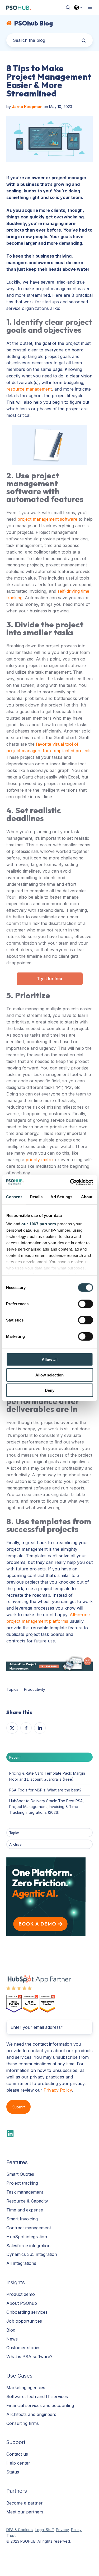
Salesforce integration (28, 2246)
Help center (18, 2463)
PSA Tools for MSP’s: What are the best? (45, 1790)
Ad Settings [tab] (61, 1197)
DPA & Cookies (20, 2530)
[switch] (85, 1304)
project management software (47, 519)
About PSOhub (22, 2303)
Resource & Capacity (27, 2201)
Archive (15, 1844)
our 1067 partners (39, 1224)
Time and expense (25, 2210)
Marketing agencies (26, 2388)
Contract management (29, 2228)
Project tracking (22, 2183)
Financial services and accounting (40, 2405)
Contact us (17, 2454)
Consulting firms (23, 2423)
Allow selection (49, 1375)
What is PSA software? (29, 2357)
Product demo (21, 2294)
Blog (11, 2330)
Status (13, 2472)
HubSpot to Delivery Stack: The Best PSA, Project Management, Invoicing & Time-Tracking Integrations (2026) (46, 1807)
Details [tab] (36, 1197)
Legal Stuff (44, 2530)
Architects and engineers (31, 2414)
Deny (50, 1390)
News (12, 2339)
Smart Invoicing (22, 2219)
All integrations (21, 2263)
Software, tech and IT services (37, 2396)
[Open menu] (90, 7)
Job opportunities (24, 2321)
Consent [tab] (14, 1197)
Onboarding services (27, 2312)
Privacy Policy (58, 2090)
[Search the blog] (84, 40)
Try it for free (49, 979)
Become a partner (25, 2503)
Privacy (62, 2530)
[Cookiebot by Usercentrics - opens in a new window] (70, 1182)
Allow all (50, 1359)
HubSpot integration (27, 2237)
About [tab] (87, 1197)
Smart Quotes (20, 2174)
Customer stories (23, 2348)
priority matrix (40, 1160)
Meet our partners (25, 2512)
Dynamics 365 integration (32, 2254)
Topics (14, 1833)
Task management (25, 2192)
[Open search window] (68, 7)
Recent (15, 1757)
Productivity (35, 1689)
